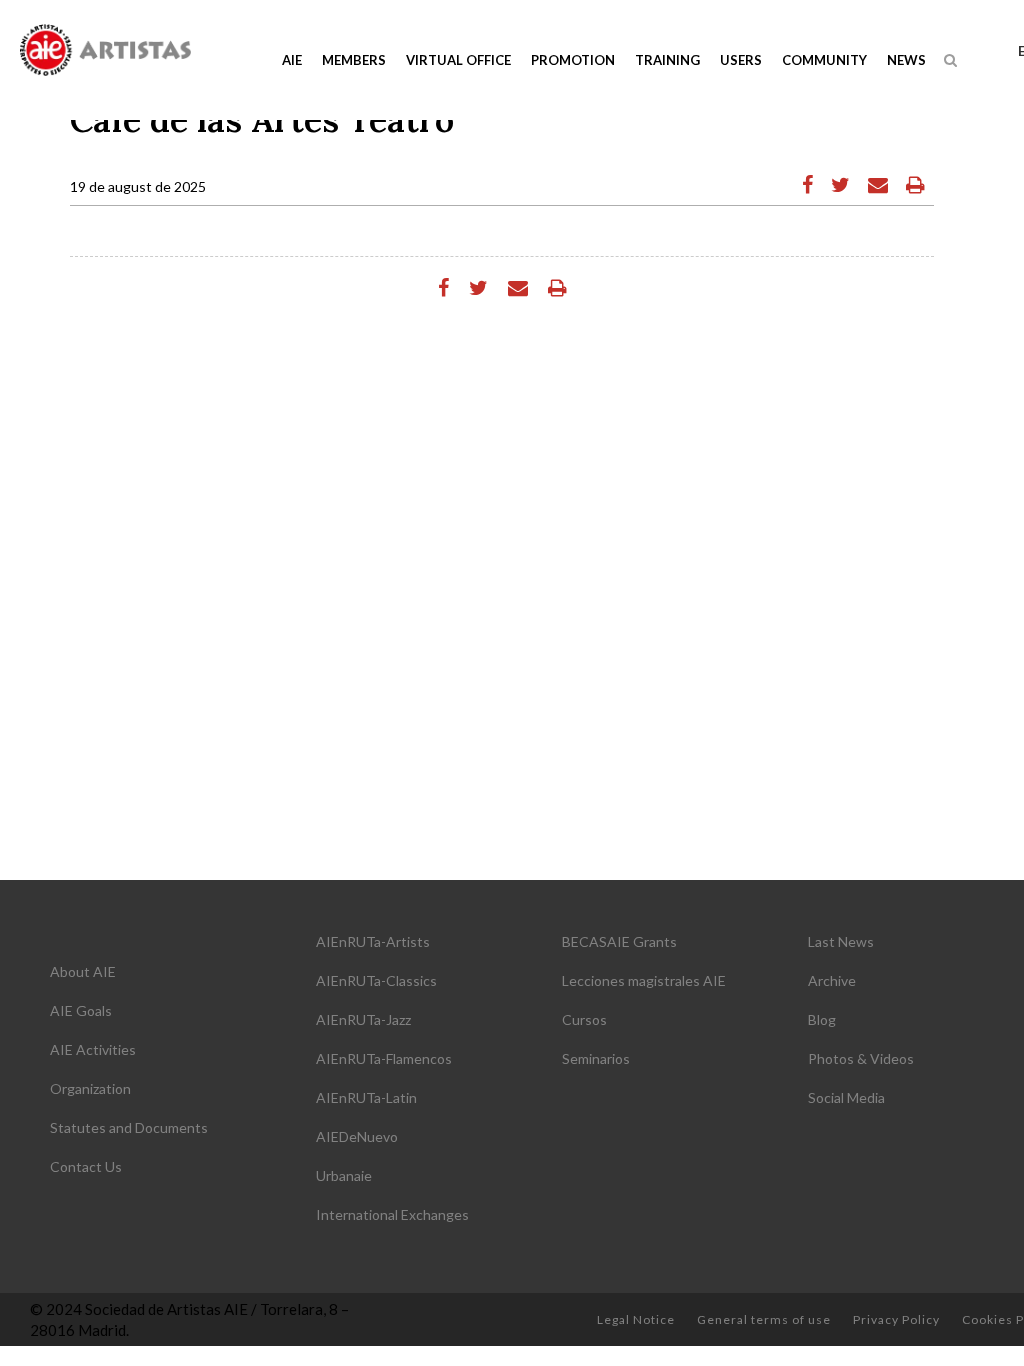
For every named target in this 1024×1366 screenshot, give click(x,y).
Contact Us (86, 1166)
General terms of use (764, 1319)
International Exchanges (392, 1214)
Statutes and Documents (129, 1127)
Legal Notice (636, 1319)
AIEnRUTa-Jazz (363, 1019)
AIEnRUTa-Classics (376, 980)
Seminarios (596, 1058)
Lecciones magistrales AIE (644, 980)
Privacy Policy (896, 1319)
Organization (90, 1088)
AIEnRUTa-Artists (373, 941)
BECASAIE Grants (619, 941)
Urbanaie (344, 1175)
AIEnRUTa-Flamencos (384, 1058)
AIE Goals (81, 1010)
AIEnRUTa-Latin (366, 1097)
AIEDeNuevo (357, 1136)
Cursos (584, 1019)
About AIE (83, 971)
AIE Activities (93, 1049)
